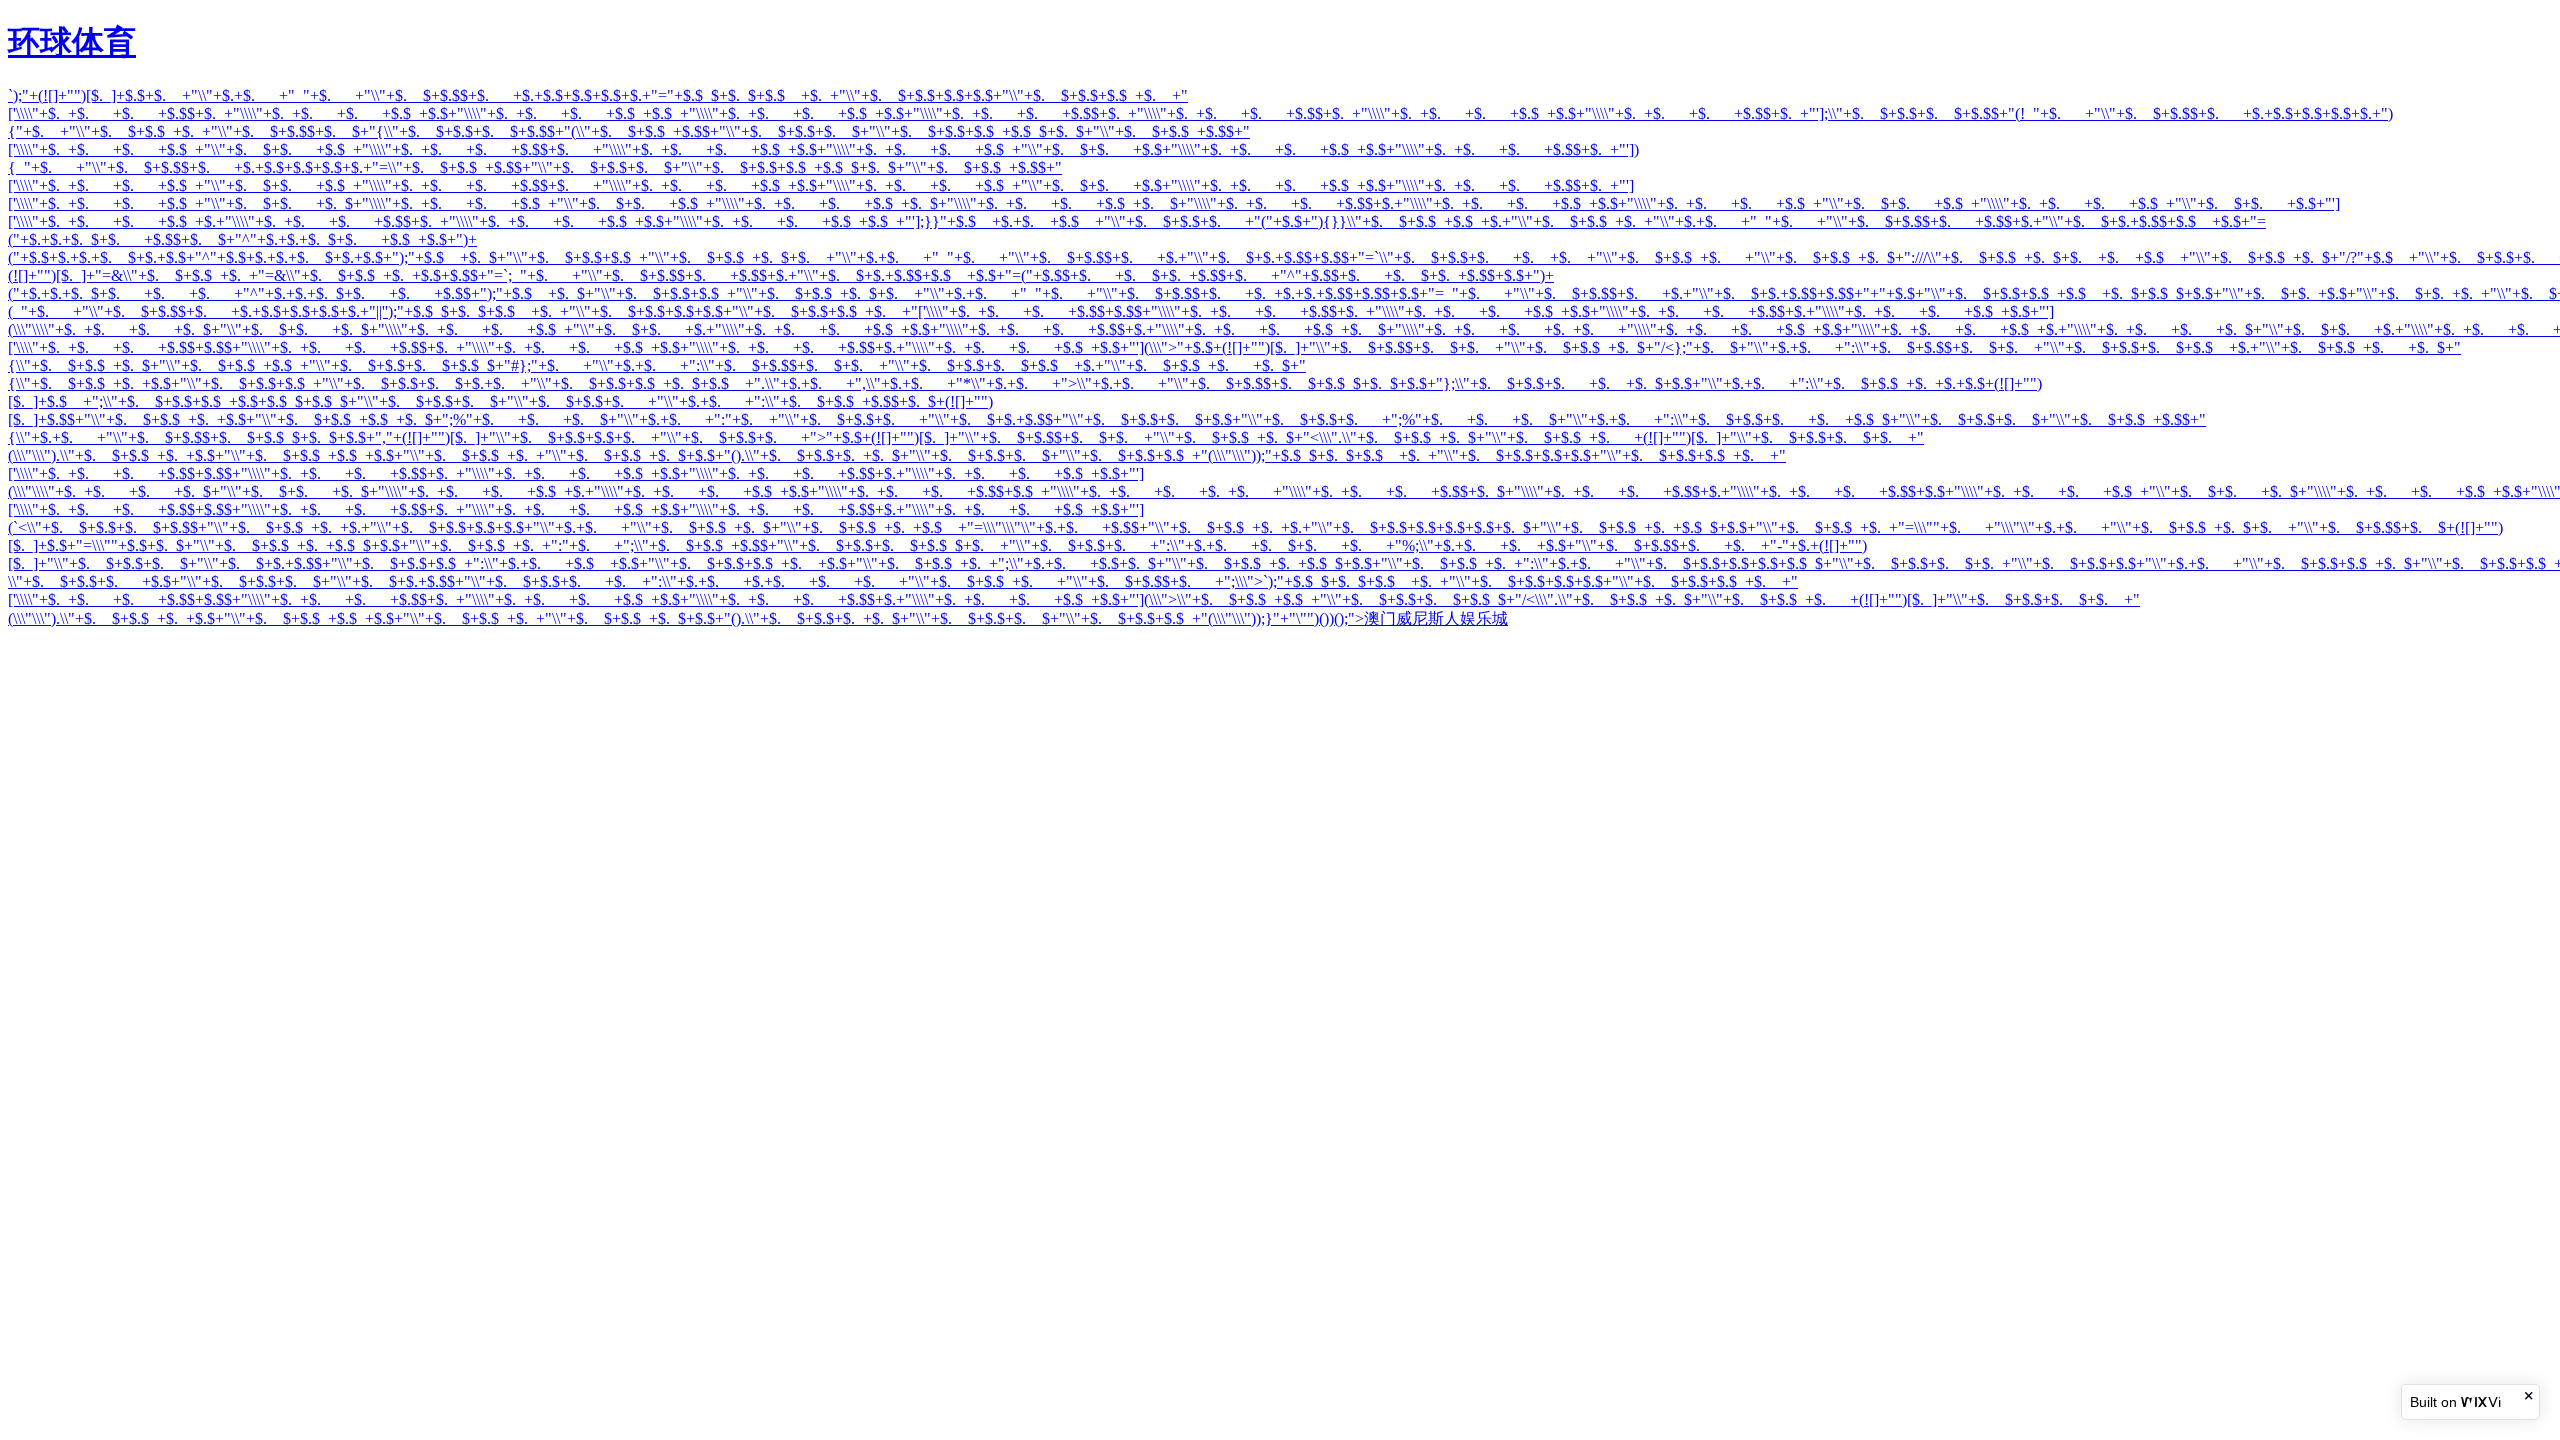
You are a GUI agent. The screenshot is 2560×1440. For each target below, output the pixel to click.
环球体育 (72, 42)
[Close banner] (2530, 1395)
